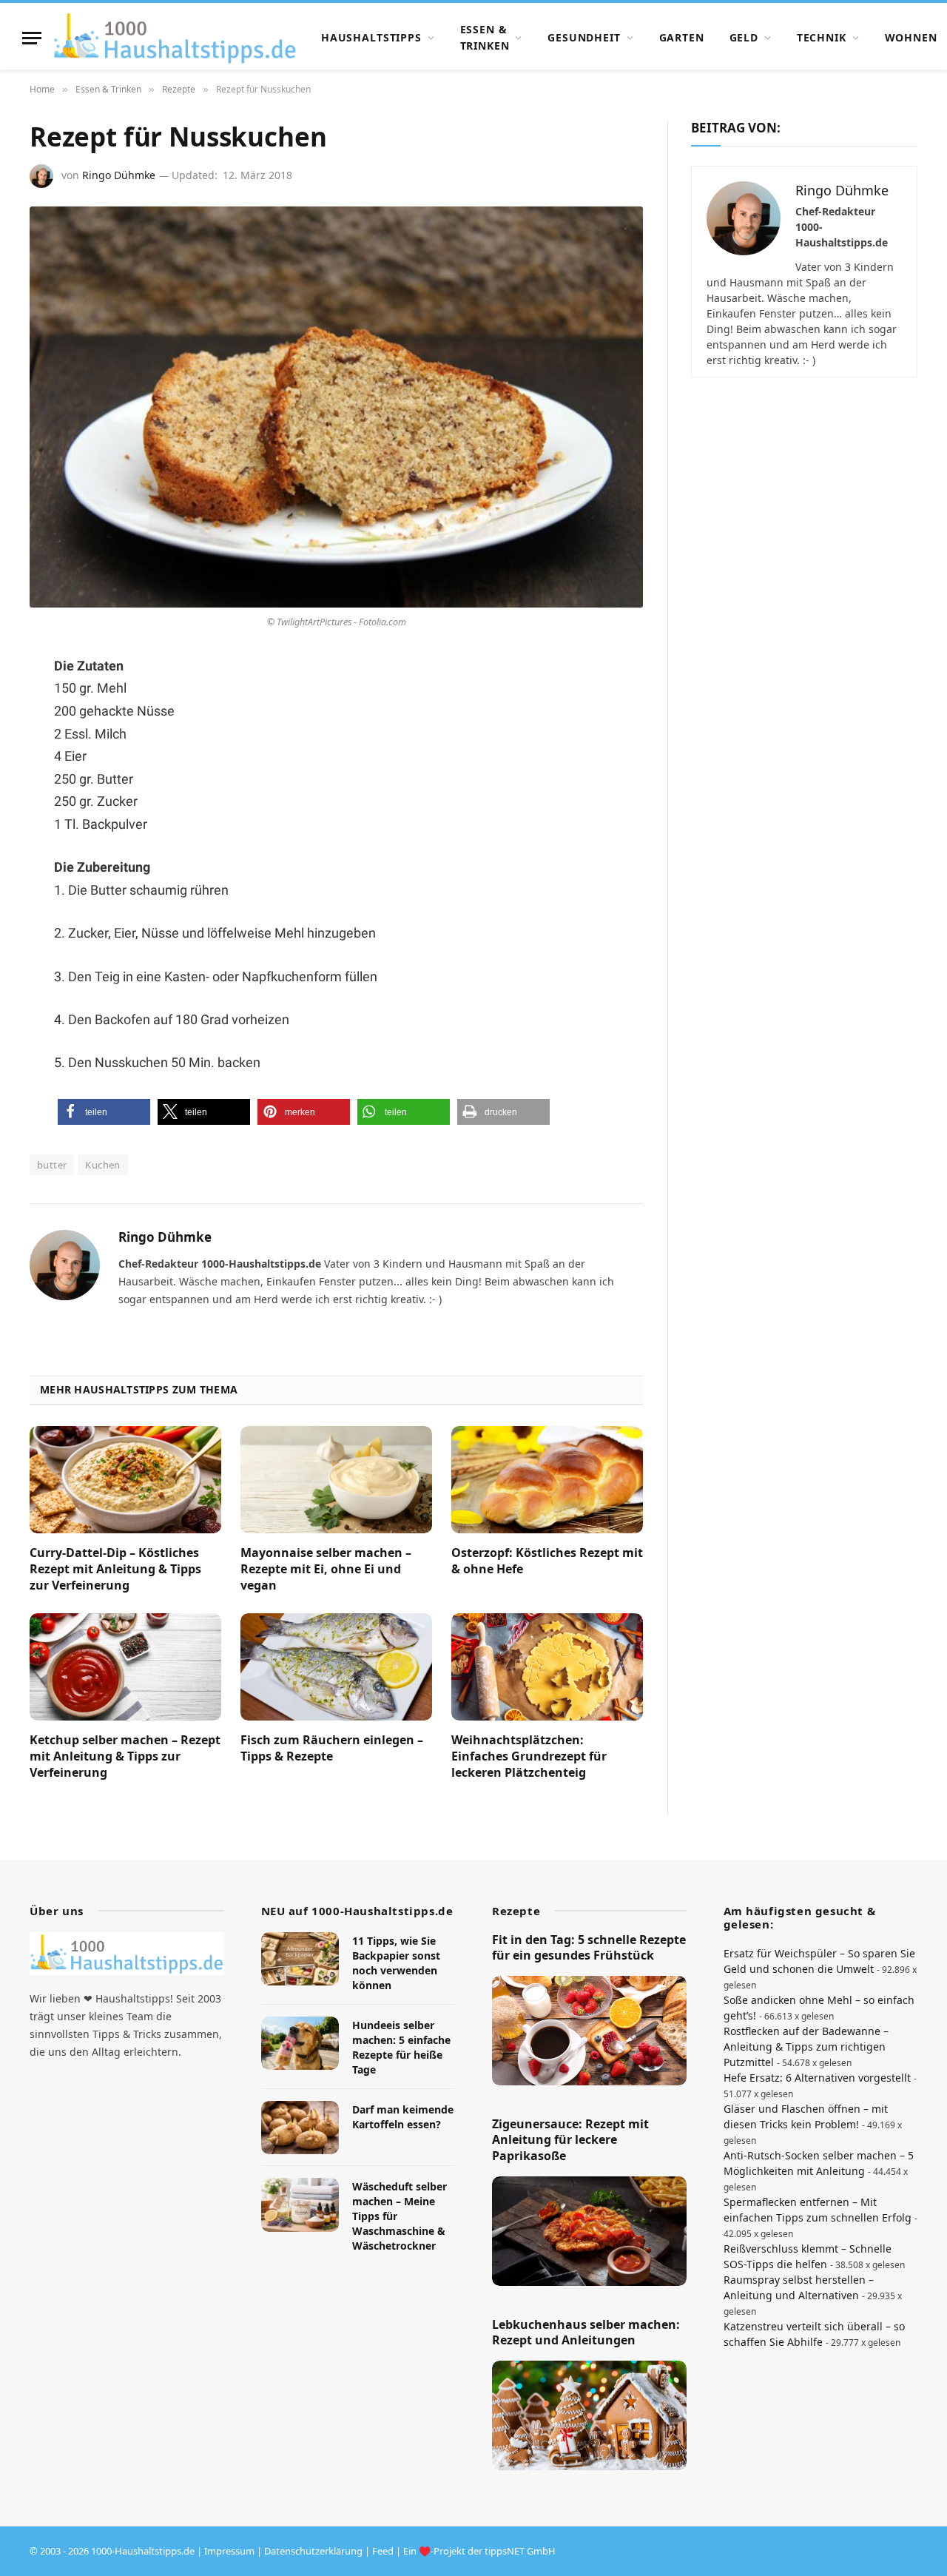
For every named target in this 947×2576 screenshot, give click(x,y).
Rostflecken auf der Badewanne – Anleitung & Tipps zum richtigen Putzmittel (806, 2047)
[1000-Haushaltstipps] (175, 38)
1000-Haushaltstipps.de (143, 2551)
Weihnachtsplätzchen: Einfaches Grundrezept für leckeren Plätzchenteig (529, 1756)
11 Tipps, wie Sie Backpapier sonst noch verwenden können (396, 1963)
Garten (682, 37)
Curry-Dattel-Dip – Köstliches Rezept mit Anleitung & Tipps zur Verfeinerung (115, 1569)
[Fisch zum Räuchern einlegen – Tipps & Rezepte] (336, 1667)
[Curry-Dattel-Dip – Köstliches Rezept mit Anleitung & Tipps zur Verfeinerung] (125, 1480)
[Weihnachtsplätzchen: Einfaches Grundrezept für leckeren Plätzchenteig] (547, 1667)
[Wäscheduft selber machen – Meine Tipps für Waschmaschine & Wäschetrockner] (300, 2205)
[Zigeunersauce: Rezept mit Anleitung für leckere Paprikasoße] (589, 2231)
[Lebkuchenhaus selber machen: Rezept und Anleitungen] (589, 2415)
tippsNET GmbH (520, 2551)
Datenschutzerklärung (313, 2551)
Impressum (229, 2551)
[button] (104, 1112)
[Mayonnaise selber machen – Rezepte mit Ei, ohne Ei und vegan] (336, 1480)
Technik (822, 37)
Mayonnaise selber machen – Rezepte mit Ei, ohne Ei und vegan (326, 1569)
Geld (744, 37)
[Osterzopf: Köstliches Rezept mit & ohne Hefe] (547, 1480)
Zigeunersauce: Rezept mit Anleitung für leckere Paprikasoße (570, 2140)
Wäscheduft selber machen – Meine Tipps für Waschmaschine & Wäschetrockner (400, 2216)
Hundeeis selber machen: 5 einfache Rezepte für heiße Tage (401, 2047)
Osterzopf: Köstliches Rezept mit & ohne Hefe (547, 1561)
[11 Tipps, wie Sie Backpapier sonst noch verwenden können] (300, 1959)
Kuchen (102, 1165)
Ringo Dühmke (119, 175)
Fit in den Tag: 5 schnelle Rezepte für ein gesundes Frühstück (589, 1948)
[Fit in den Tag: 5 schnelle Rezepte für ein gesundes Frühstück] (589, 2031)
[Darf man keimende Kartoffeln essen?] (300, 2128)
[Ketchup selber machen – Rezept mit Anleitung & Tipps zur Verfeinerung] (125, 1667)
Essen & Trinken (485, 37)
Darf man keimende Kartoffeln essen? (403, 2117)
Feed (383, 2551)
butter (52, 1165)
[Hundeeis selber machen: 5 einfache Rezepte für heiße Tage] (300, 2044)
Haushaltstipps (371, 37)
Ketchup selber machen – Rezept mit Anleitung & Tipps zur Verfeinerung (125, 1756)
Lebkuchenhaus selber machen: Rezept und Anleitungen (586, 2333)
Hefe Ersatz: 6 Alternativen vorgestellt (817, 2078)
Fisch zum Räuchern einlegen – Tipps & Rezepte (332, 1748)
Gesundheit (584, 37)
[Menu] (32, 38)
